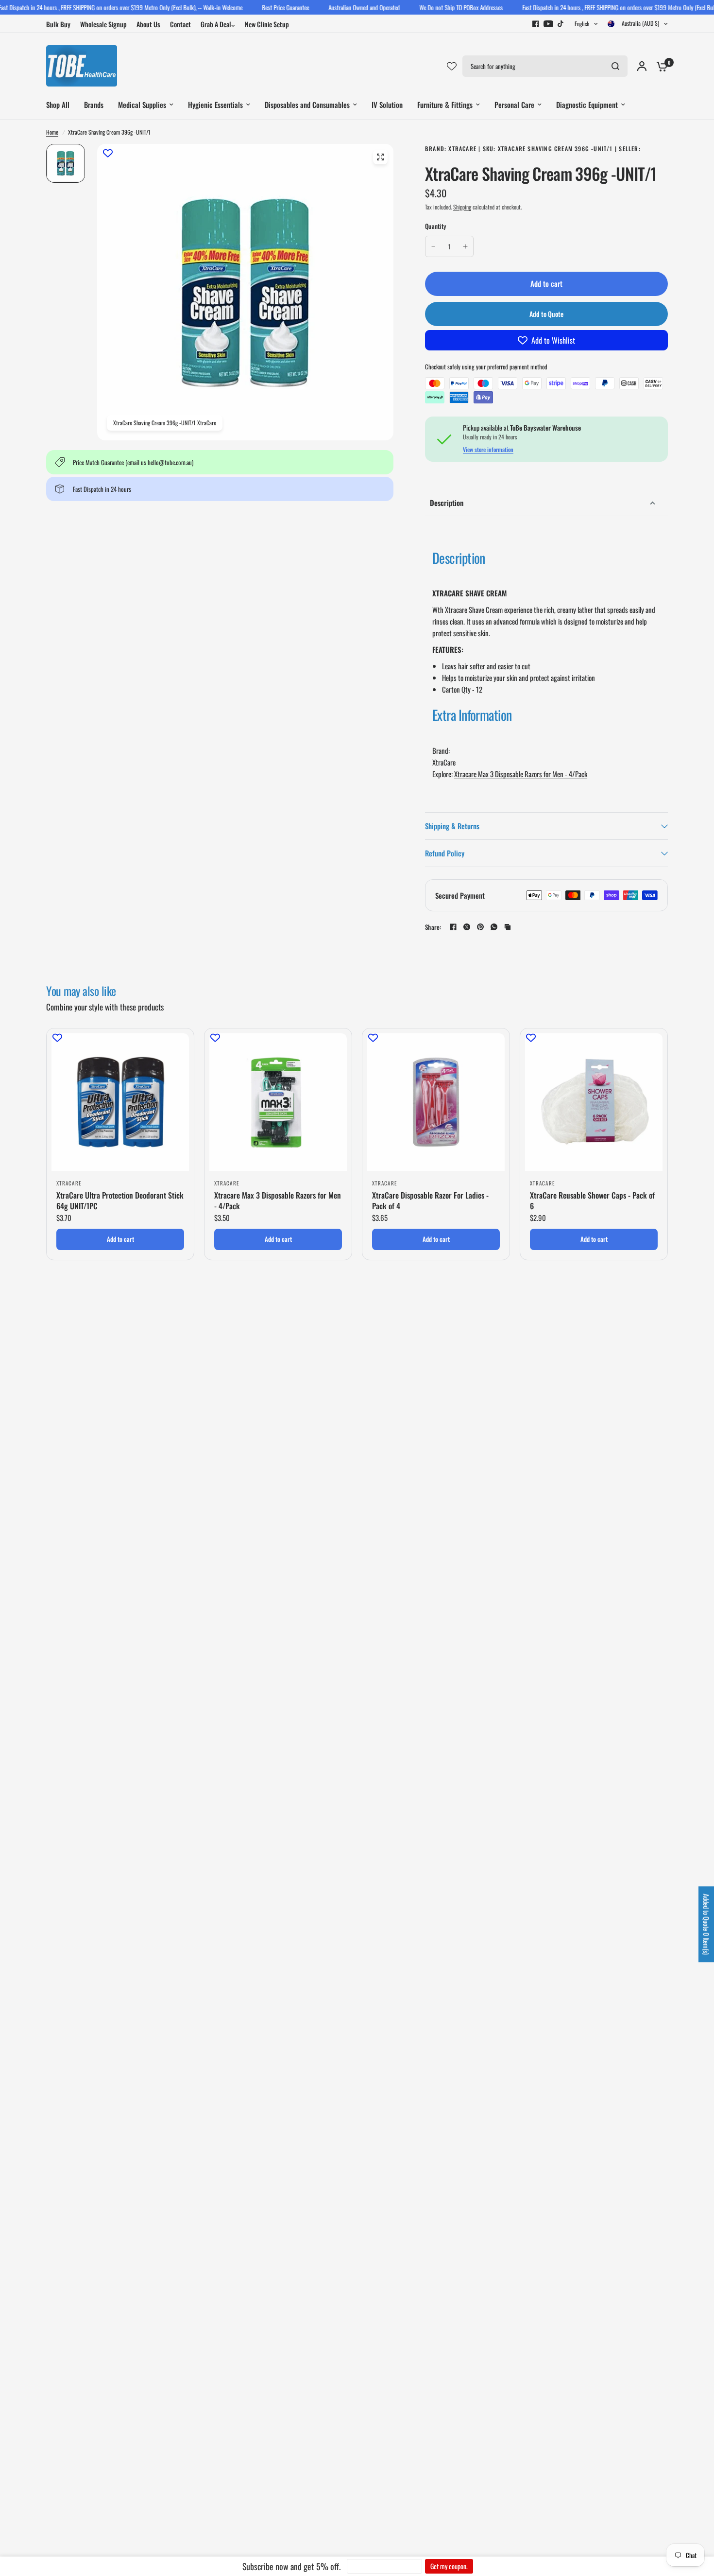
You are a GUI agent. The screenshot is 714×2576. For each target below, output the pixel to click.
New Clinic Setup (267, 24)
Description (447, 503)
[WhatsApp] (494, 927)
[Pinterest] (480, 927)
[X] (467, 927)
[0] (660, 66)
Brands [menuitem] (94, 104)
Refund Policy (445, 853)
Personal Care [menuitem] (514, 104)
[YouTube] (548, 24)
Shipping (462, 207)
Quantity (435, 226)
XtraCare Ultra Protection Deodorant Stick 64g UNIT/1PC (120, 1201)
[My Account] (642, 66)
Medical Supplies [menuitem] (142, 104)
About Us (148, 24)
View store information (488, 450)
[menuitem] (61, 24)
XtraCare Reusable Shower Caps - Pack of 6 (592, 1201)
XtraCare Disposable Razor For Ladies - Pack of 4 (430, 1201)
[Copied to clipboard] (508, 927)
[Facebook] (536, 24)
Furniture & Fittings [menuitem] (445, 104)
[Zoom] (380, 157)
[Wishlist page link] (452, 66)
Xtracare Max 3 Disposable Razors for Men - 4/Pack (521, 774)
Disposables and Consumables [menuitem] (307, 104)
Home (52, 132)
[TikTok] (561, 24)
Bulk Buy (58, 24)
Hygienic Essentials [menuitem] (215, 104)
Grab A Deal (216, 24)
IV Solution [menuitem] (387, 104)
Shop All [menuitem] (58, 104)
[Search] (615, 66)
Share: (433, 927)
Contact (180, 24)
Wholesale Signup (103, 24)
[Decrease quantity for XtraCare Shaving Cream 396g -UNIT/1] (433, 246)
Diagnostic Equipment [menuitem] (587, 104)
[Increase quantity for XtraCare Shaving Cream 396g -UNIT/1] (465, 246)
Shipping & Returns (452, 826)
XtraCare (69, 1183)
